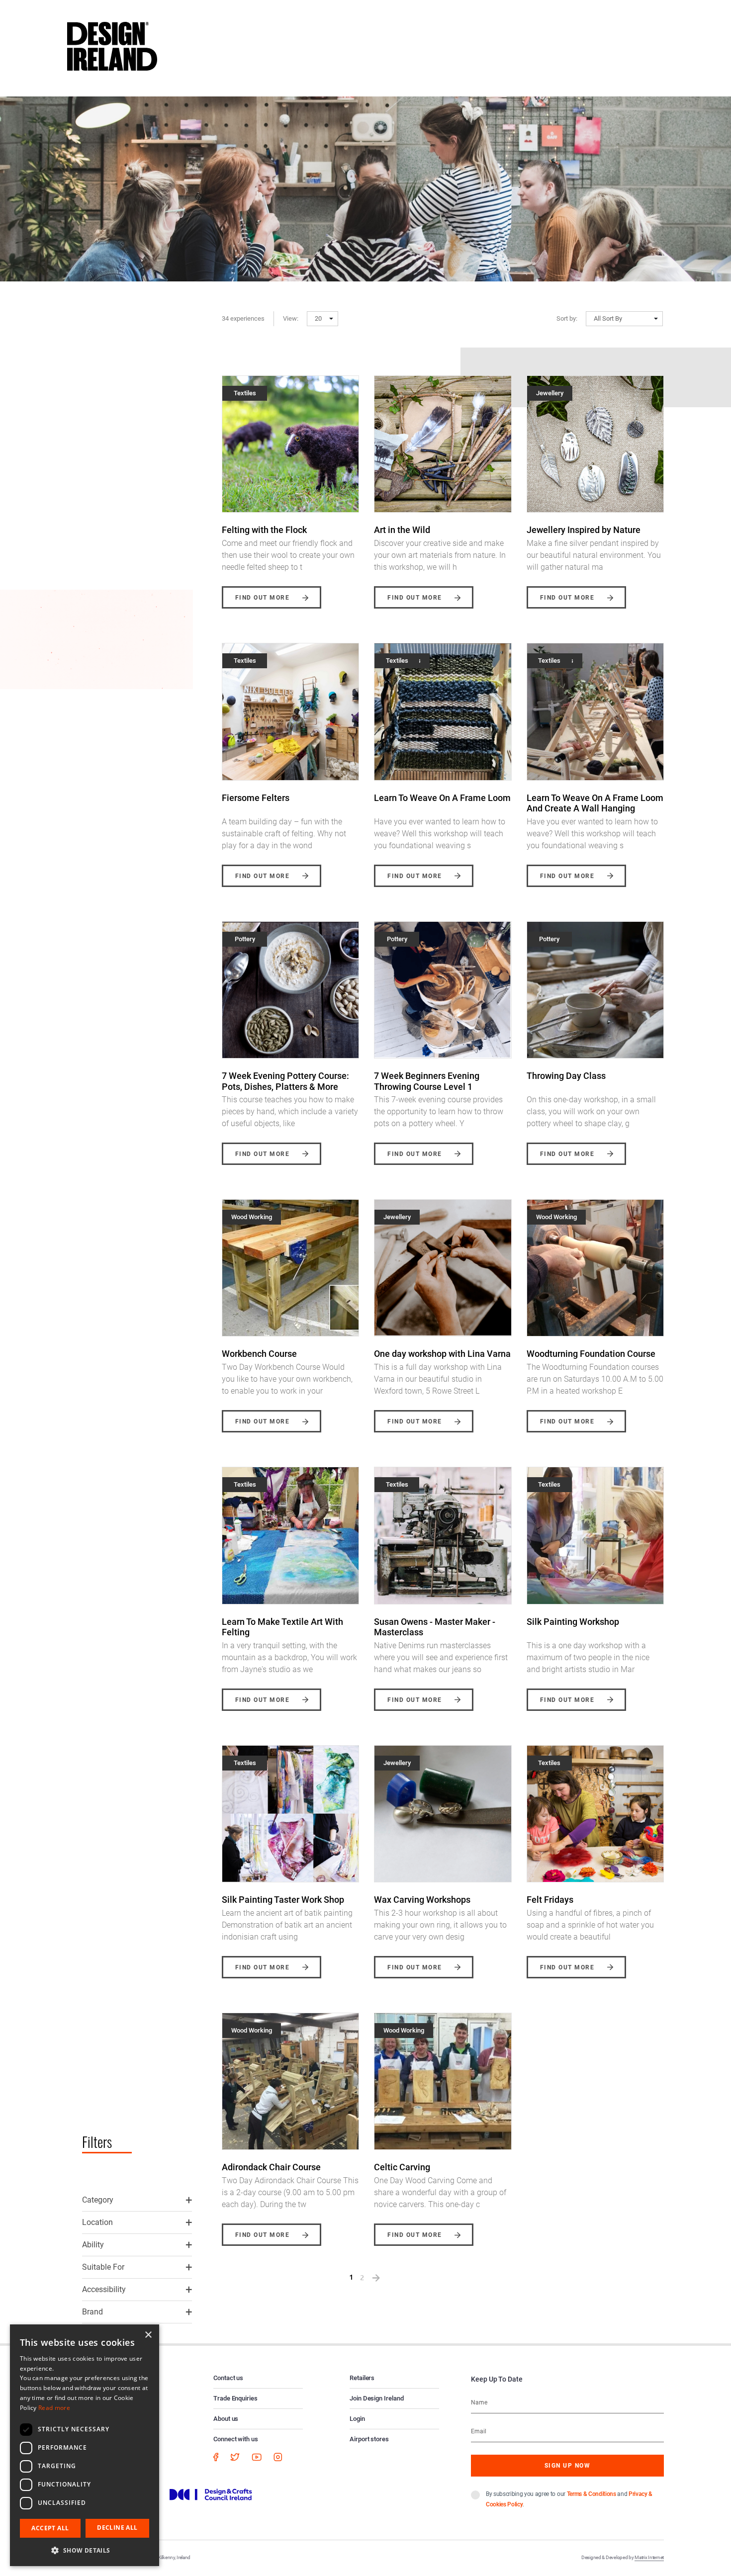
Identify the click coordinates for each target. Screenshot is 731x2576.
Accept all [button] (50, 2528)
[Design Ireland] (112, 46)
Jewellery (550, 393)
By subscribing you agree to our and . (569, 2499)
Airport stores (369, 2439)
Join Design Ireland (377, 2398)
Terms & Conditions (592, 2494)
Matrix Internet (649, 2557)
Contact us (228, 2378)
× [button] (148, 2335)
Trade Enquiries (235, 2398)
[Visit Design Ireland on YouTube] (257, 2456)
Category (98, 2200)
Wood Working (252, 1217)
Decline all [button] (117, 2528)
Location (97, 2222)
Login (357, 2419)
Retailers (362, 2378)
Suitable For (103, 2267)
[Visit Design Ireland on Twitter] (235, 2456)
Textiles (245, 393)
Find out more (262, 598)
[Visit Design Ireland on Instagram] (278, 2456)
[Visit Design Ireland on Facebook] (216, 2456)
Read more (54, 2408)
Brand (92, 2312)
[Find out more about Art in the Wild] (443, 444)
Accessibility (104, 2289)
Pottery (245, 939)
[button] (322, 319)
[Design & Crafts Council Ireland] (211, 2494)
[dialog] (85, 2445)
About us (226, 2419)
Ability (93, 2245)
